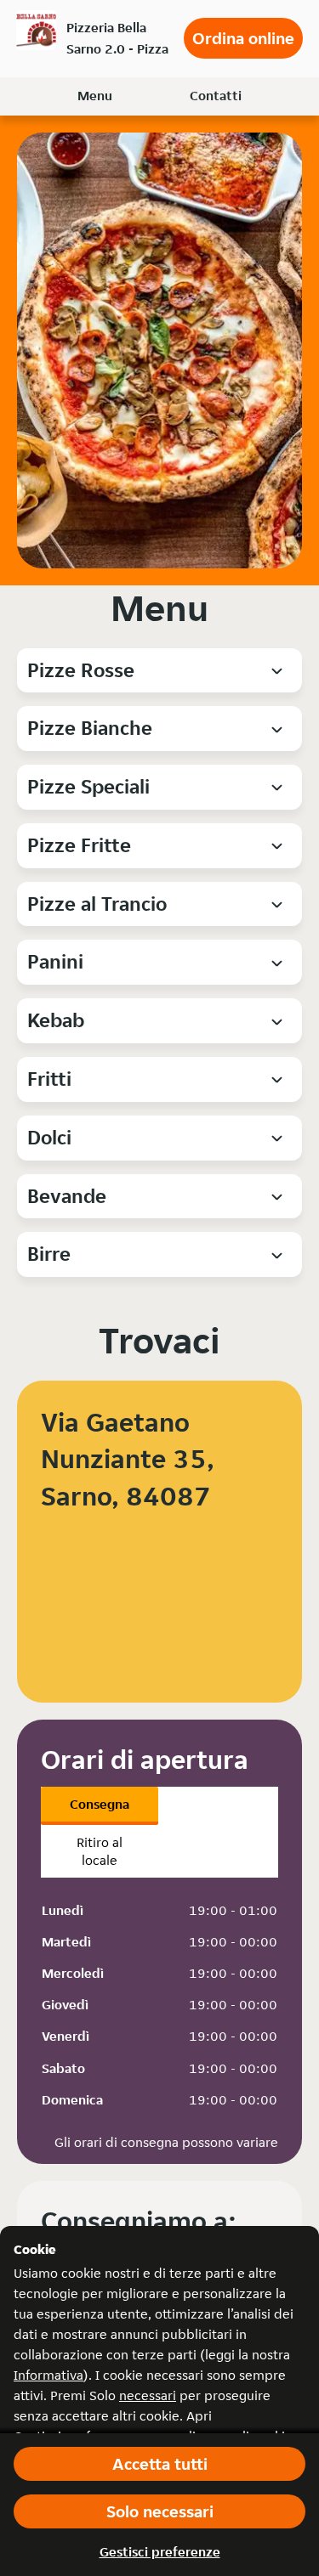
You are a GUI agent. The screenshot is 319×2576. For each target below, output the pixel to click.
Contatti (216, 96)
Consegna (100, 1804)
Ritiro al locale (100, 1851)
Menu (95, 96)
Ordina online (243, 38)
